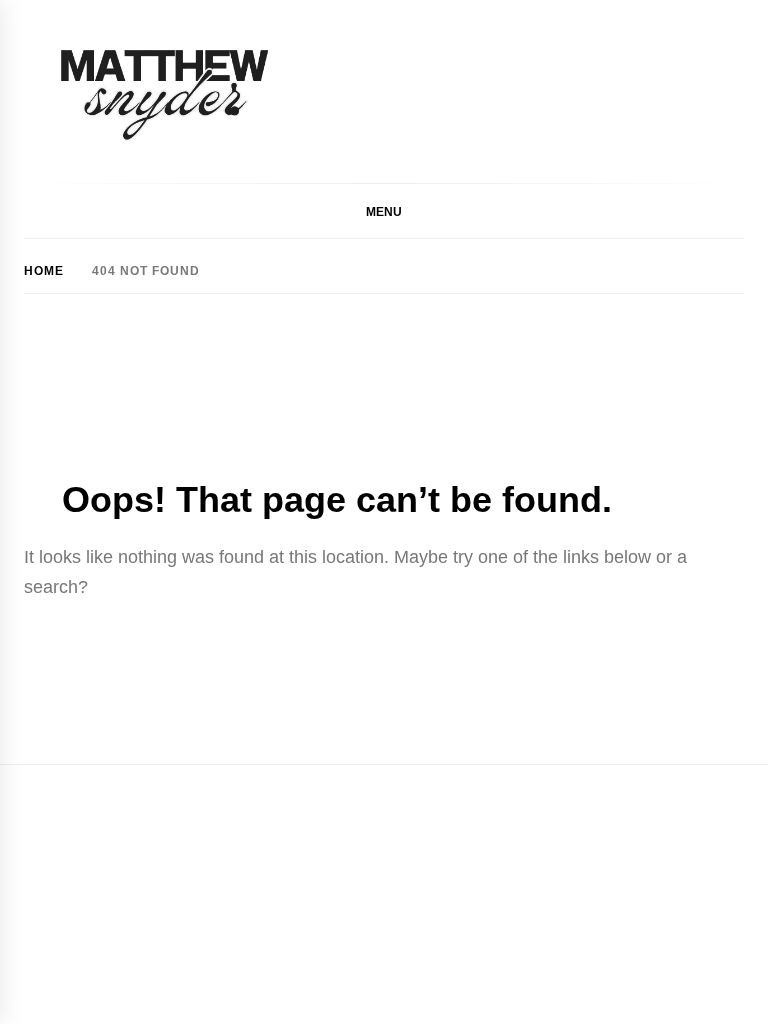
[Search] (734, 212)
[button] (384, 211)
